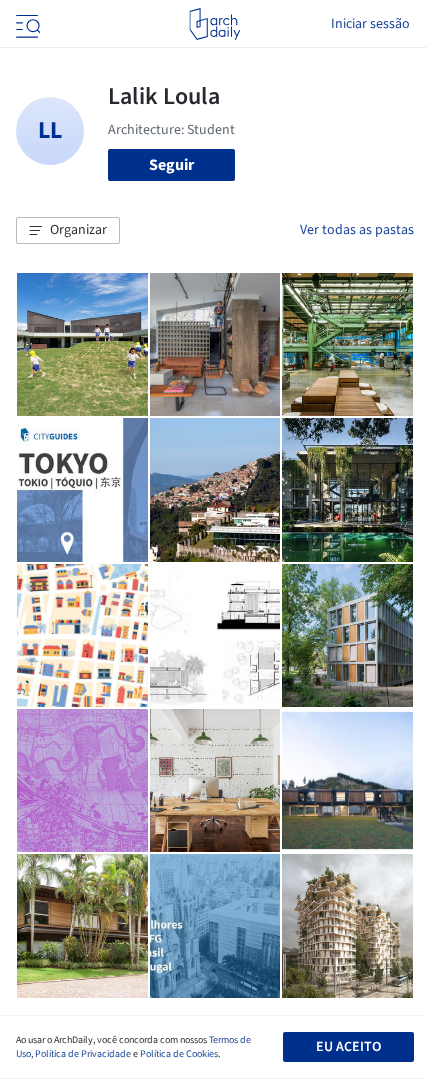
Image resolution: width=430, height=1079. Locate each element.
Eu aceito (348, 1047)
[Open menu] (26, 24)
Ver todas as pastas (357, 230)
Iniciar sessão (370, 24)
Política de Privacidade (83, 1054)
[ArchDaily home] (214, 24)
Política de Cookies (179, 1054)
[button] (68, 231)
